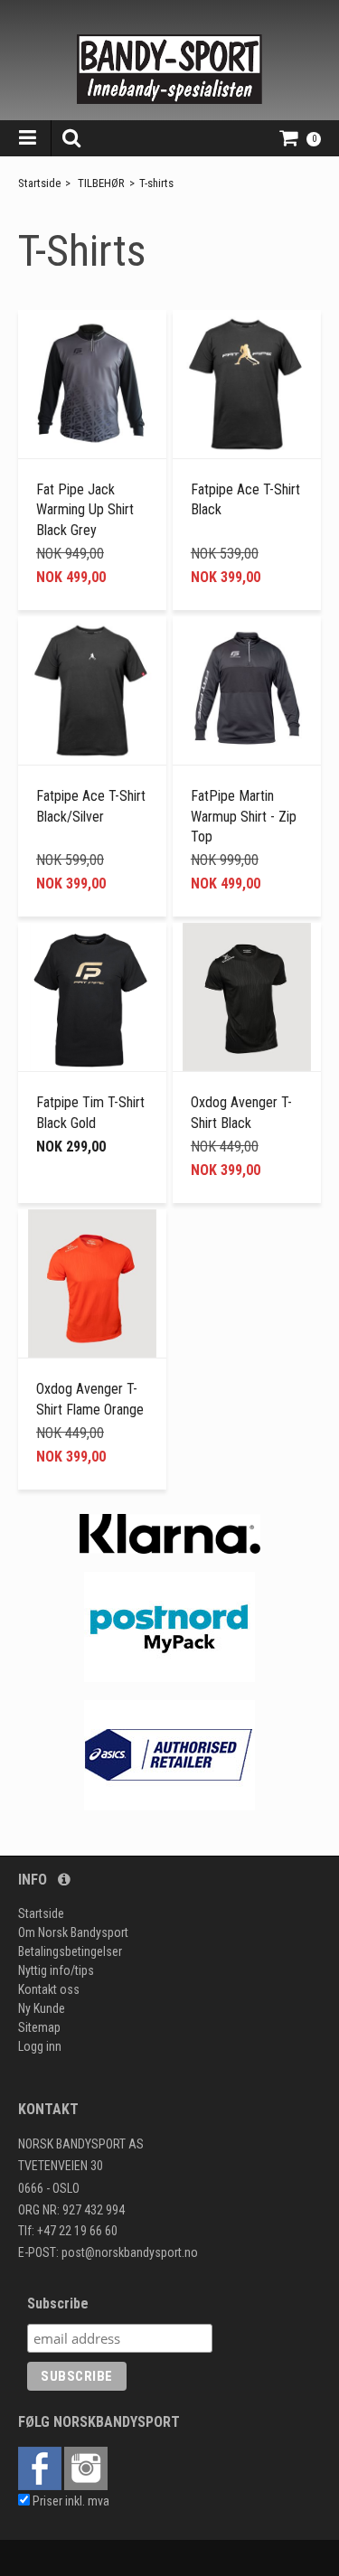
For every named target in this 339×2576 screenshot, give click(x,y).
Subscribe (58, 2303)
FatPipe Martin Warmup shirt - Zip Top (244, 816)
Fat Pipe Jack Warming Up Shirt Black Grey (85, 510)
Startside (39, 183)
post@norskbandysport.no (130, 2252)
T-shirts (156, 183)
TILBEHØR (101, 183)
